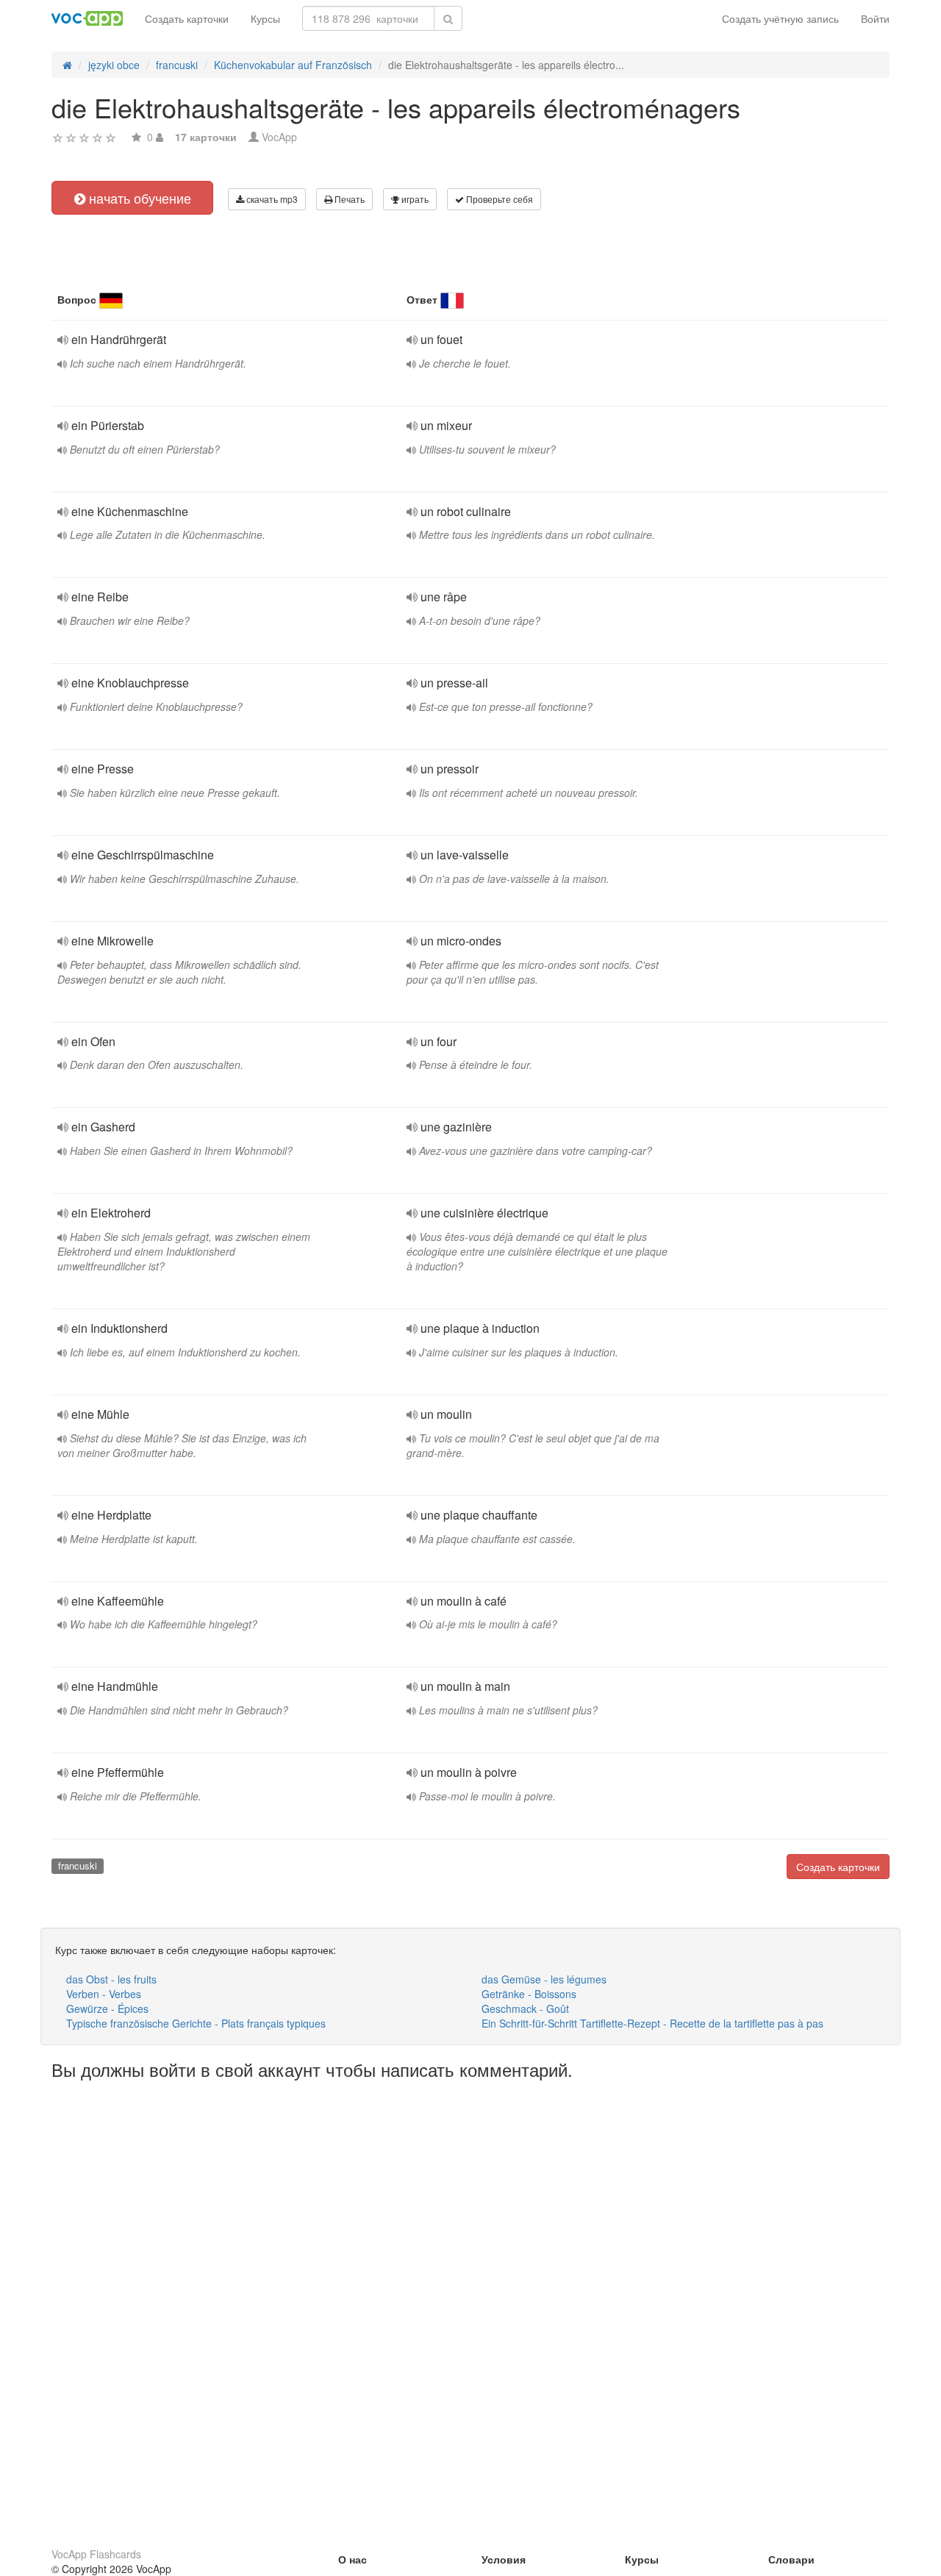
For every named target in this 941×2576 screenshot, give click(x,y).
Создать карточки (187, 18)
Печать (348, 199)
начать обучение (138, 198)
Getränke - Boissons (529, 1994)
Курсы (265, 18)
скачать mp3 (271, 199)
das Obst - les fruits (111, 1979)
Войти (875, 18)
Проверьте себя (498, 199)
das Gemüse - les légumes (544, 1979)
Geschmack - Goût (525, 2008)
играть (414, 199)
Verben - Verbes (104, 1994)
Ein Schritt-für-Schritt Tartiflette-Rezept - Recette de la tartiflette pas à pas (652, 2023)
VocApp (279, 137)
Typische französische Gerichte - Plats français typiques (196, 2023)
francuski (78, 1865)
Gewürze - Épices (107, 2008)
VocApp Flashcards (96, 2554)
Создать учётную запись (780, 18)
